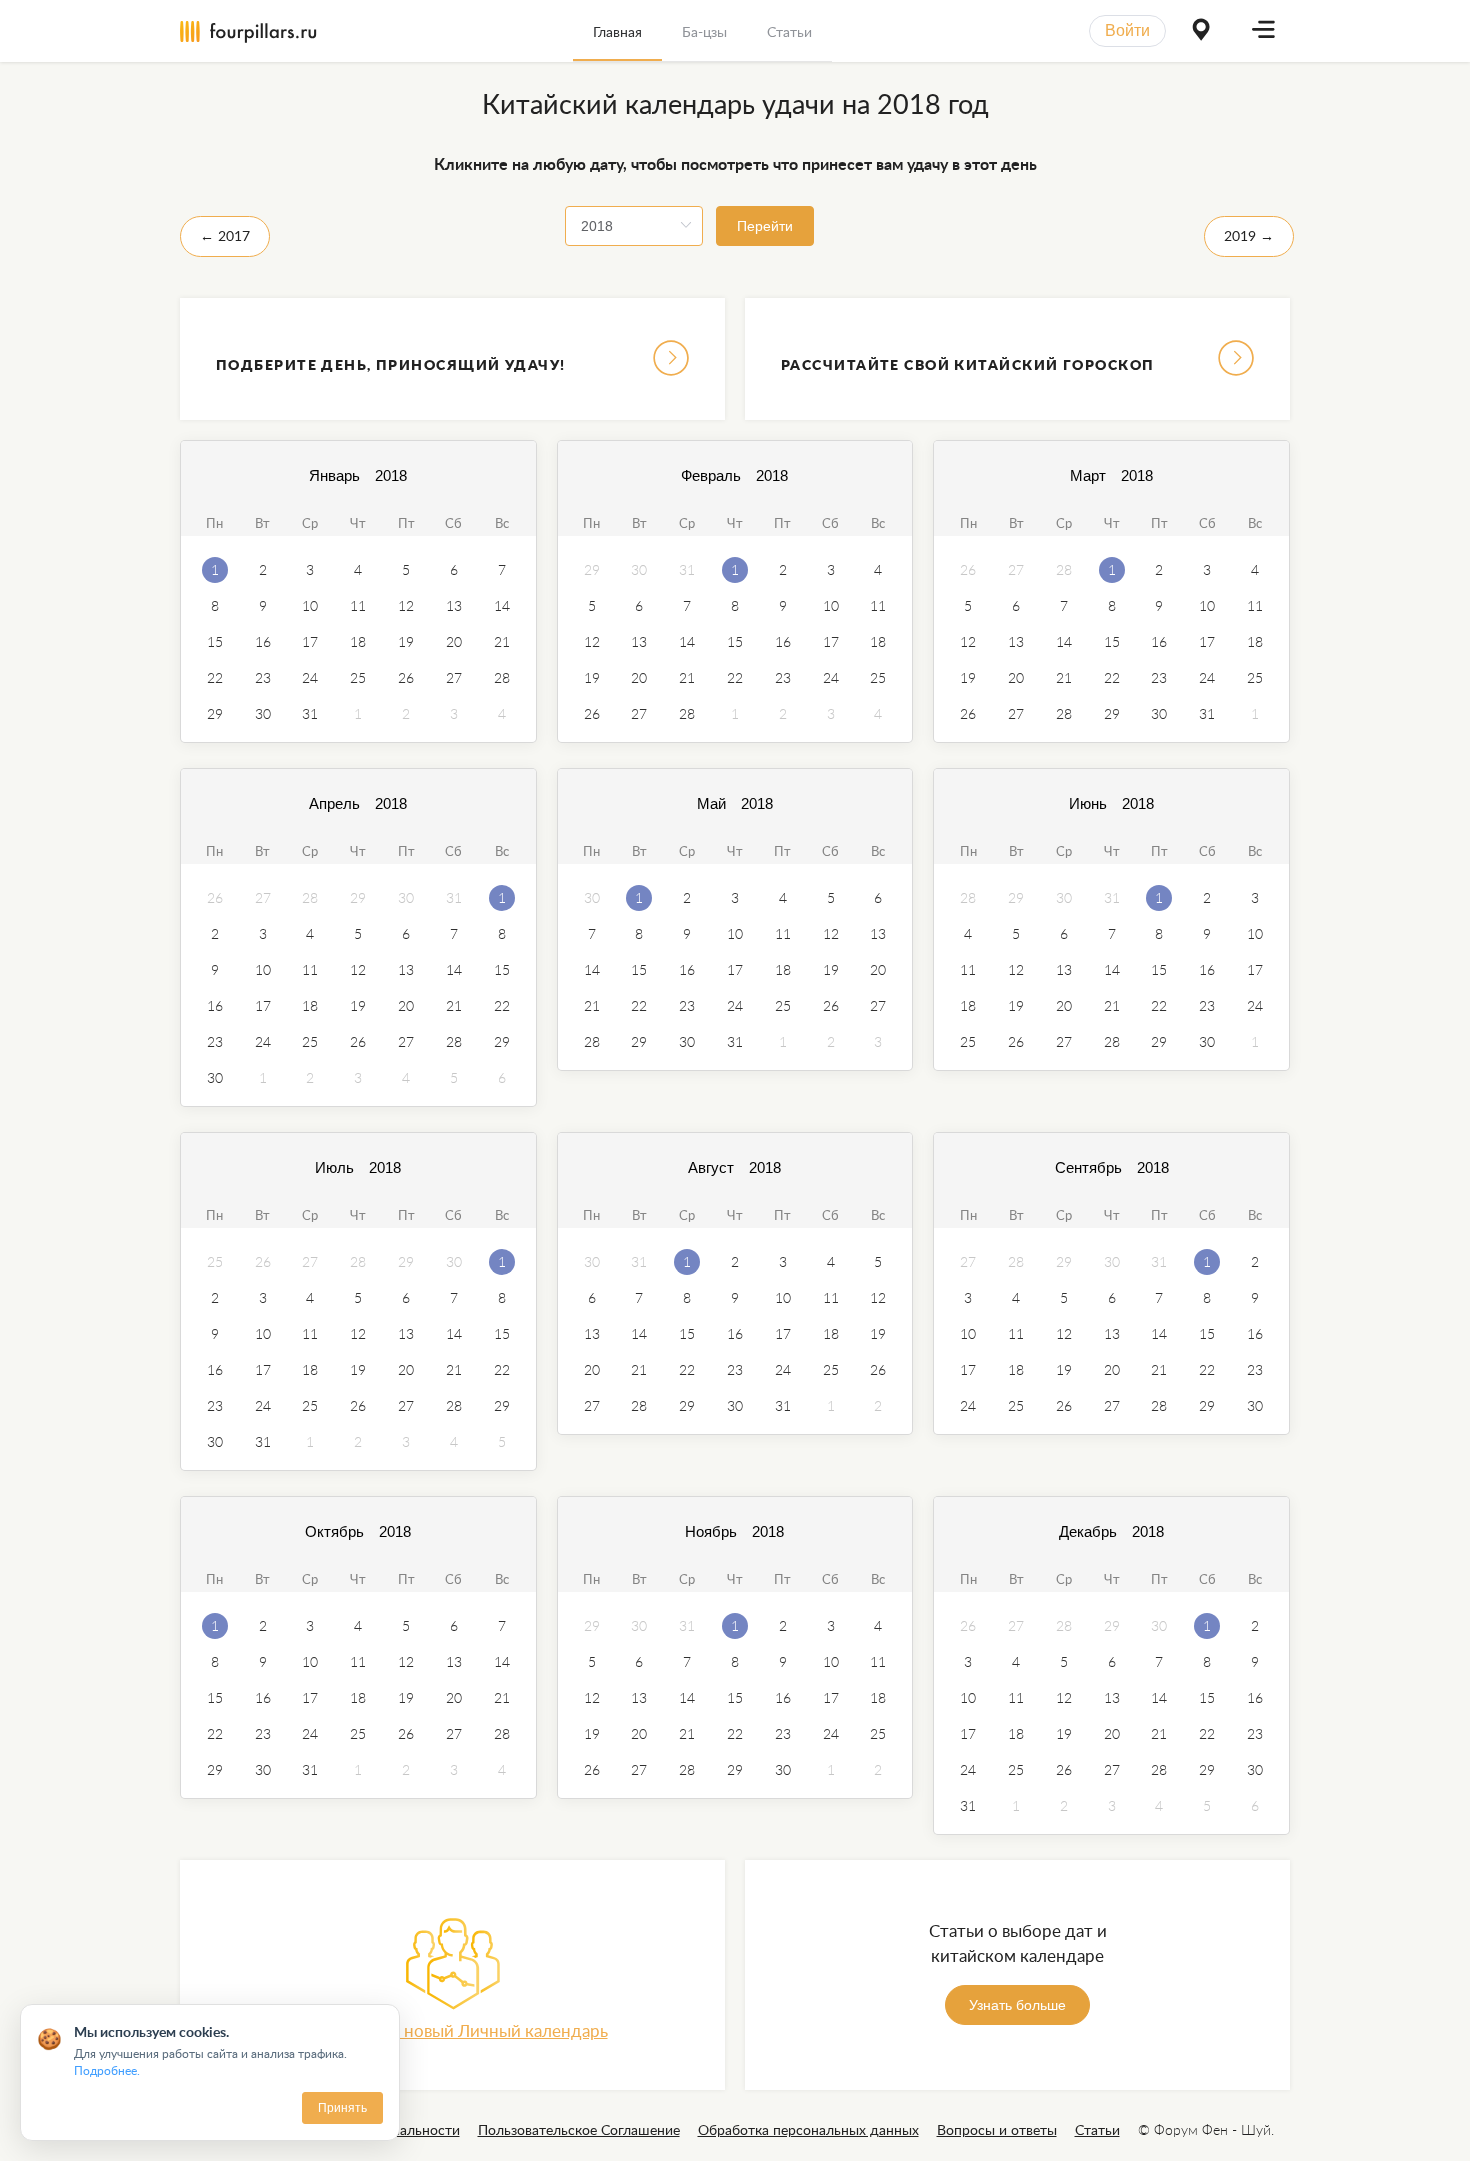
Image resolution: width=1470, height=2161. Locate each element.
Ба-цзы (704, 31)
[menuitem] (617, 31)
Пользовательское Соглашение (579, 2129)
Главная (617, 31)
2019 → (1249, 235)
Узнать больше (1017, 2005)
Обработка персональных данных (808, 2129)
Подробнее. (107, 2070)
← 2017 (225, 235)
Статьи (789, 31)
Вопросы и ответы (997, 2129)
